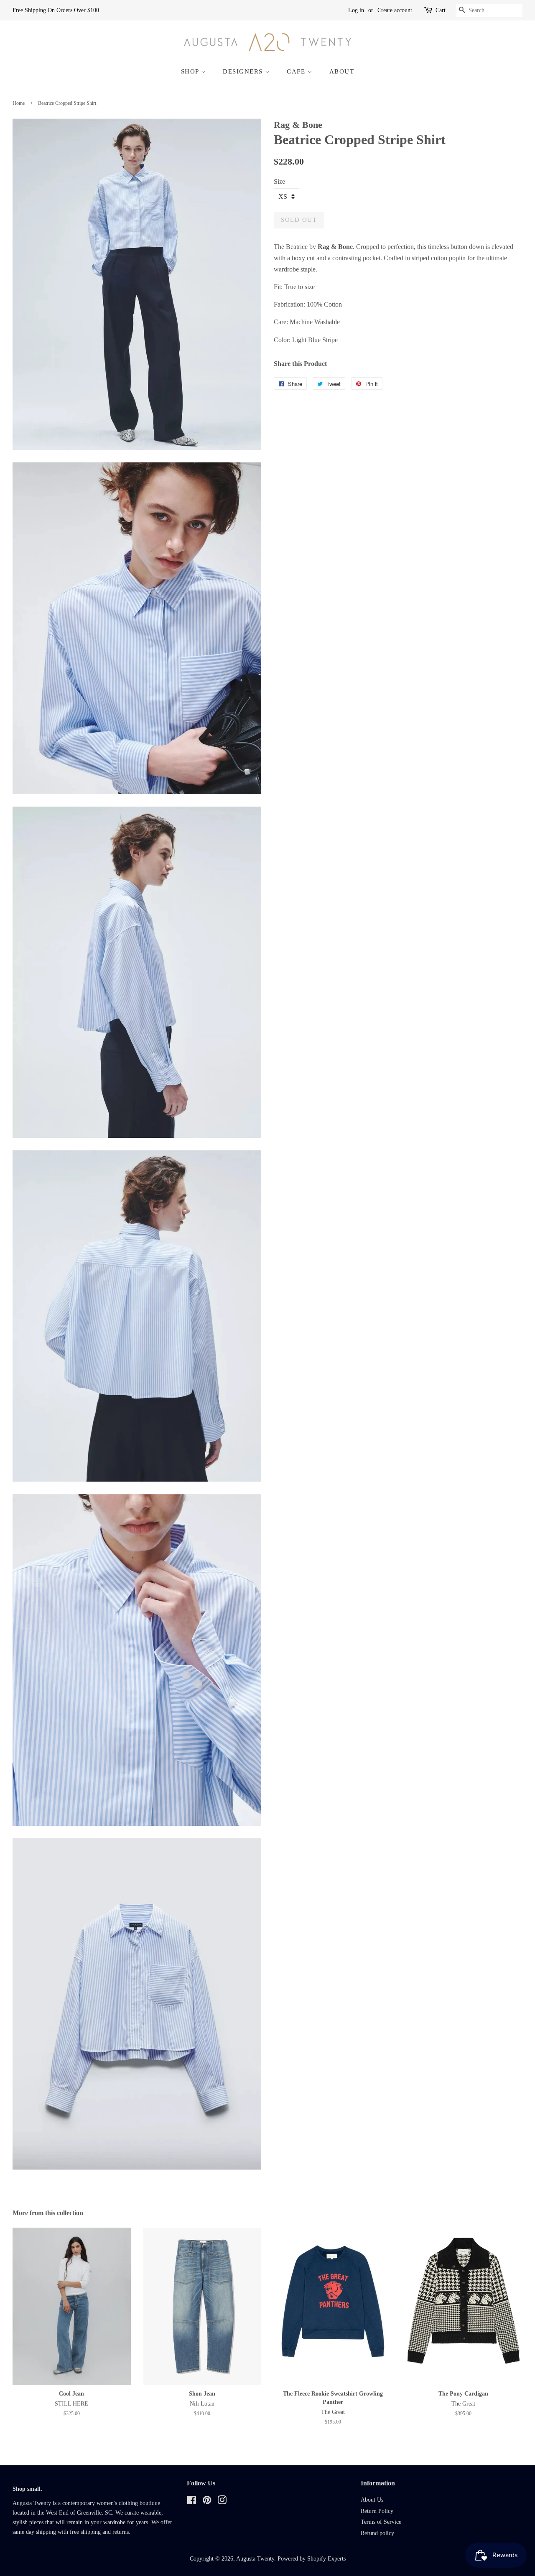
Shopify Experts (326, 2559)
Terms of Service (381, 2522)
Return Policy (377, 2511)
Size (279, 181)
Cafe (297, 71)
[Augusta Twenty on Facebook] (192, 2502)
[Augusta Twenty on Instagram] (222, 2502)
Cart (441, 10)
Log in (356, 10)
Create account (395, 10)
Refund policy (377, 2533)
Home (19, 103)
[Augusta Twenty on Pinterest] (207, 2502)
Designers (244, 71)
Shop (191, 71)
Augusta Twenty (255, 2559)
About (342, 71)
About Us (372, 2500)
